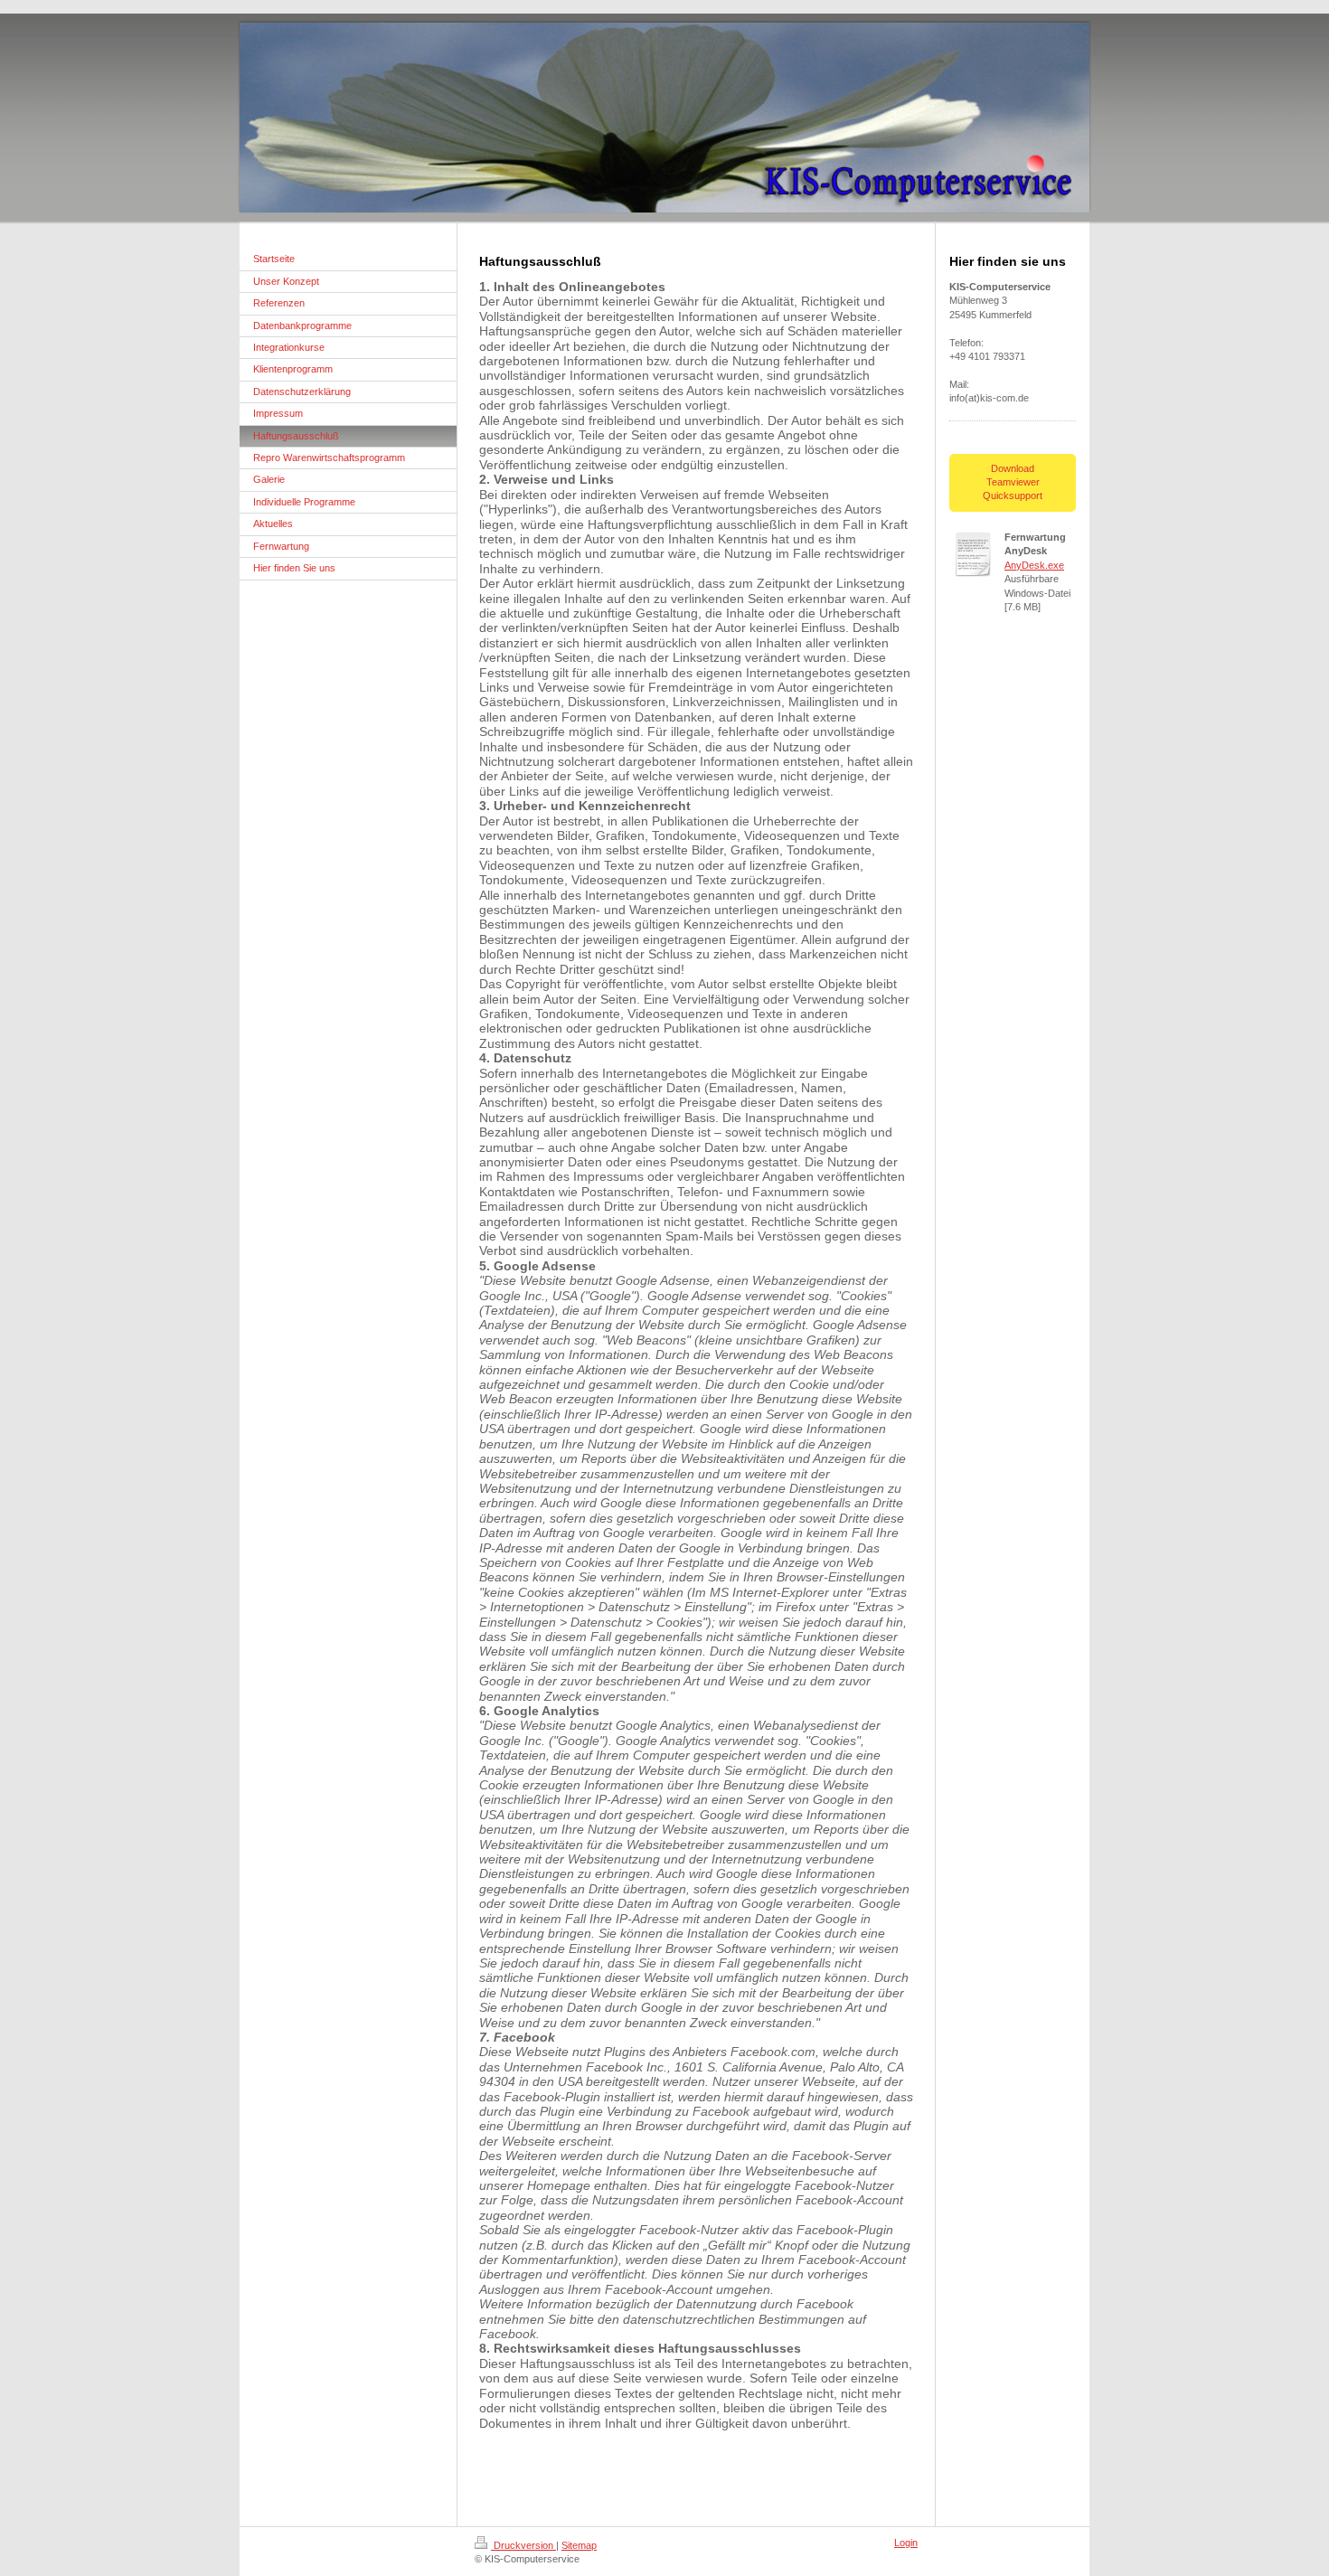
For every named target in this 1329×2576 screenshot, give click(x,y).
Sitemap (579, 2545)
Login (906, 2543)
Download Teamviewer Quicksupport (1013, 482)
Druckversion (523, 2545)
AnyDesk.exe (1034, 565)
